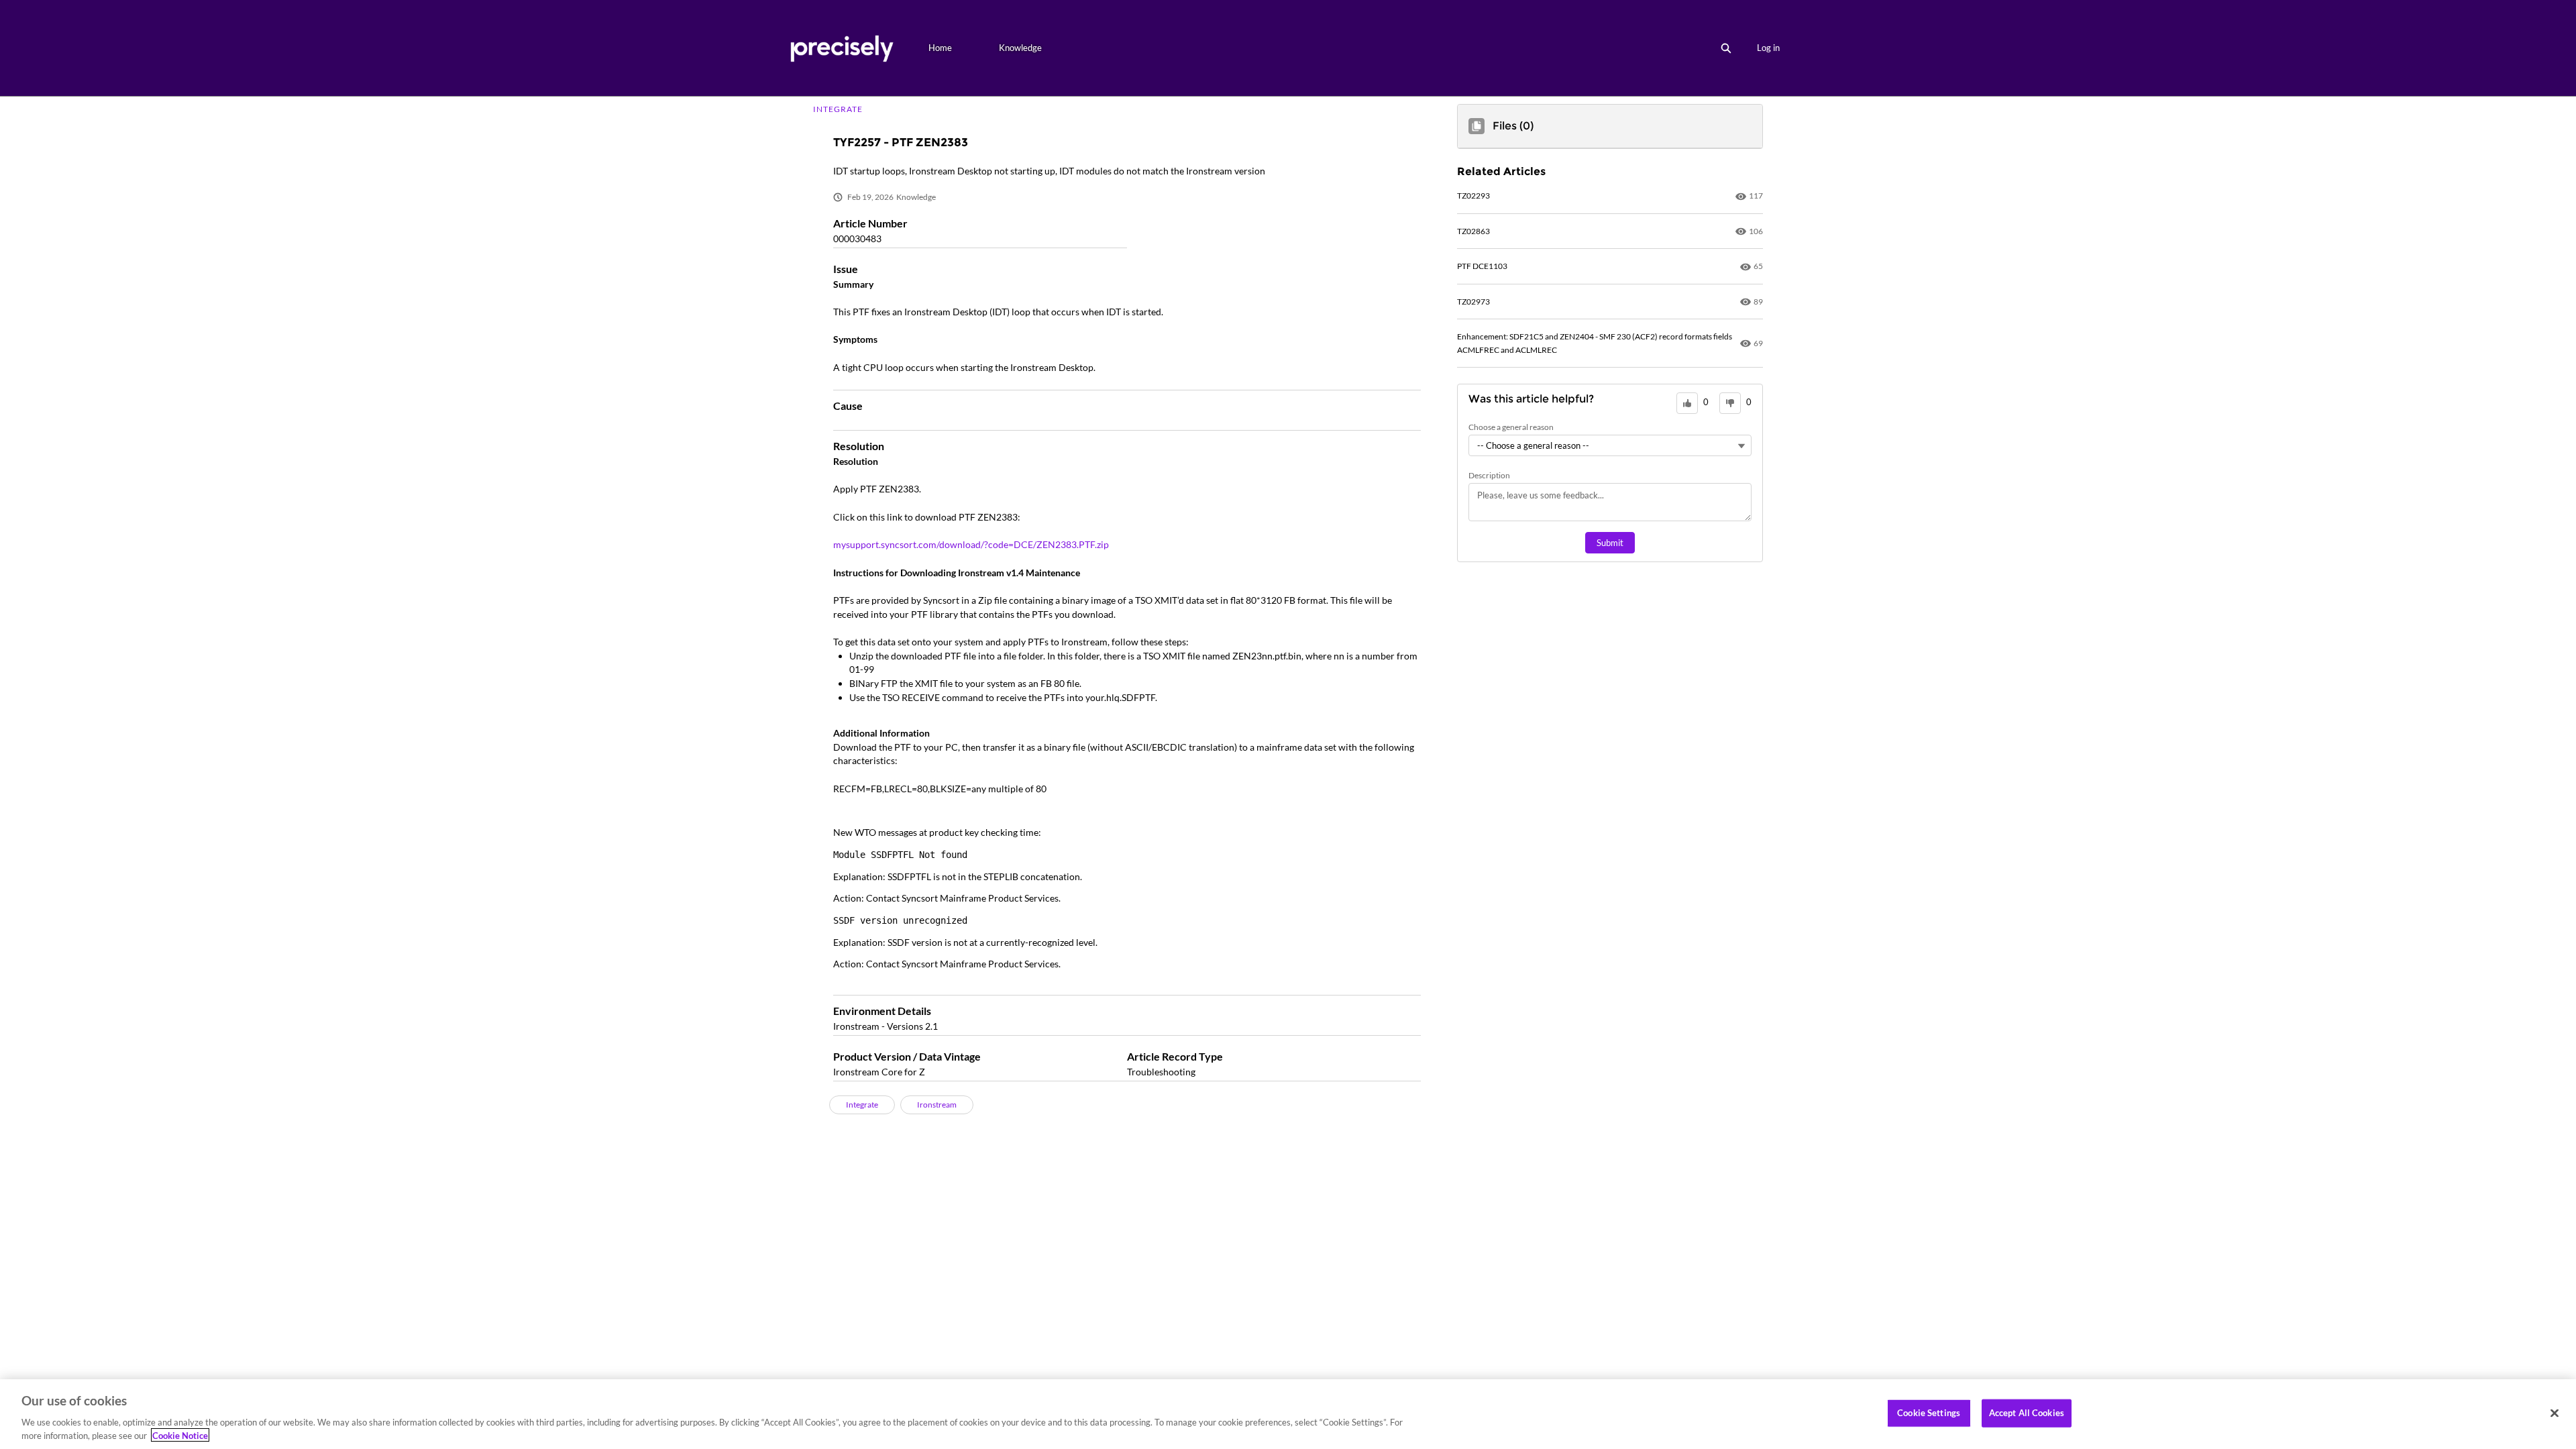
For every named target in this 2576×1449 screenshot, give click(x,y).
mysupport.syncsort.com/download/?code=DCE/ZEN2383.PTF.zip (971, 544)
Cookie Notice (180, 1435)
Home (940, 48)
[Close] (2555, 1413)
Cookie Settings (1929, 1413)
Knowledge (1020, 48)
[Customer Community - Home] (842, 48)
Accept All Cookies (2027, 1413)
